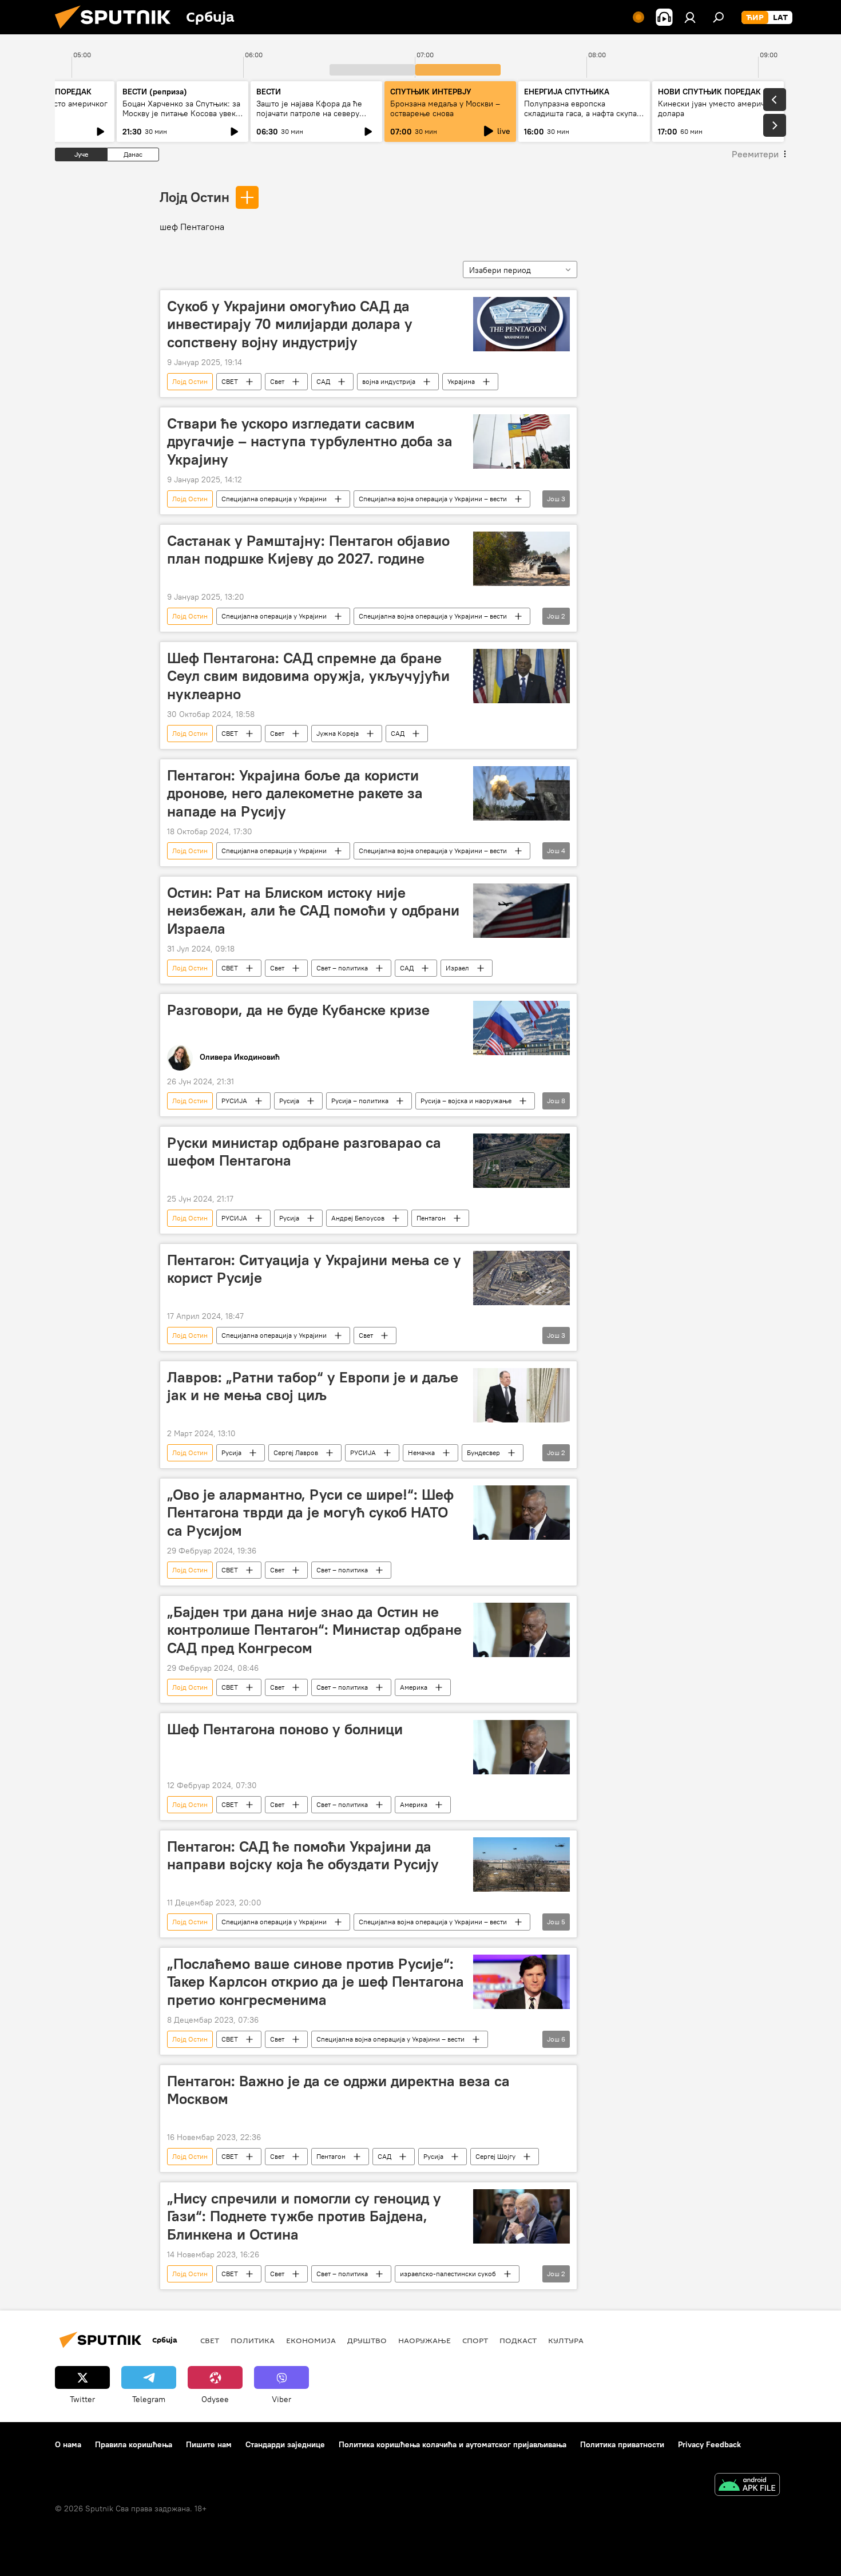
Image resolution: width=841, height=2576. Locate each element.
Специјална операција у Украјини (274, 499)
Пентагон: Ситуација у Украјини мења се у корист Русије (314, 1269)
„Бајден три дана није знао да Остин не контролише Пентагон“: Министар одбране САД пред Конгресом (314, 1630)
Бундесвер (483, 1453)
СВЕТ (230, 381)
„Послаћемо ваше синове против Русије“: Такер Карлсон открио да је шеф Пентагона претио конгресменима (316, 1981)
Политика (253, 2340)
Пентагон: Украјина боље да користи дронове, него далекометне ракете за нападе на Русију (295, 793)
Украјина (461, 381)
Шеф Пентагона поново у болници (285, 1729)
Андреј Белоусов (358, 1218)
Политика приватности (622, 2444)
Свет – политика (342, 968)
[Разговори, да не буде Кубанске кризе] (521, 1028)
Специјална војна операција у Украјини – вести (433, 499)
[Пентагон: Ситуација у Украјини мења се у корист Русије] (521, 1278)
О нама (68, 2444)
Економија (311, 2340)
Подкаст (518, 2340)
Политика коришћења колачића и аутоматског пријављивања (453, 2444)
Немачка (421, 1453)
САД (323, 381)
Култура (566, 2340)
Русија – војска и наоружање (466, 1101)
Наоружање (425, 2340)
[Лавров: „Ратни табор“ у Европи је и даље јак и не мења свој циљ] (521, 1395)
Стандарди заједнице (285, 2444)
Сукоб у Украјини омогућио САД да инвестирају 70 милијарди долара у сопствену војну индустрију (290, 324)
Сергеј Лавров (296, 1453)
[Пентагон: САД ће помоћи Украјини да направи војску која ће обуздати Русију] (521, 1864)
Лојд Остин (195, 197)
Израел (457, 968)
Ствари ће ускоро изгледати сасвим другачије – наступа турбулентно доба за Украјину (310, 441)
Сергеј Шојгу (495, 2156)
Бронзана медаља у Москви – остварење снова (445, 108)
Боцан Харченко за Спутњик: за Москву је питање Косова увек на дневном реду (181, 113)
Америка (414, 1687)
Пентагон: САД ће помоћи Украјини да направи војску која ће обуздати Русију (303, 1855)
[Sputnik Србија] (117, 31)
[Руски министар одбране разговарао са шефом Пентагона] (521, 1161)
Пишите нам (209, 2444)
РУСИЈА (234, 1101)
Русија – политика (360, 1101)
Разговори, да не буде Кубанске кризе (298, 1010)
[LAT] (780, 18)
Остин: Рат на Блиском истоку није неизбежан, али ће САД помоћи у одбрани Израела (313, 910)
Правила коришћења (134, 2444)
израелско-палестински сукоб (448, 2274)
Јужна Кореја (338, 733)
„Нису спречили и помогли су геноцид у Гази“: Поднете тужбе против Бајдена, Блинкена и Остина (304, 2216)
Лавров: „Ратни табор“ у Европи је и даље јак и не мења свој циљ (313, 1386)
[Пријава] (690, 17)
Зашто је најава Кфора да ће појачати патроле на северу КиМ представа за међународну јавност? (316, 118)
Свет (277, 381)
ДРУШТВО (367, 2340)
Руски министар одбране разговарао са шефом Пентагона (304, 1152)
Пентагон (431, 1218)
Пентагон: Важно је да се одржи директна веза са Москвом (338, 2090)
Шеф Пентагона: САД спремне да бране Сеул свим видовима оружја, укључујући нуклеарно (308, 676)
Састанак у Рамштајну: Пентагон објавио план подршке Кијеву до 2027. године (308, 550)
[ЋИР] (755, 18)
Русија (289, 1101)
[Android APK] (747, 2486)
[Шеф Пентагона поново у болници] (521, 1747)
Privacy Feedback (709, 2444)
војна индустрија (389, 381)
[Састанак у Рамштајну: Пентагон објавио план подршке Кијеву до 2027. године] (521, 559)
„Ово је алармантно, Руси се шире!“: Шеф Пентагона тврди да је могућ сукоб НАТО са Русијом (310, 1512)
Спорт (475, 2340)
